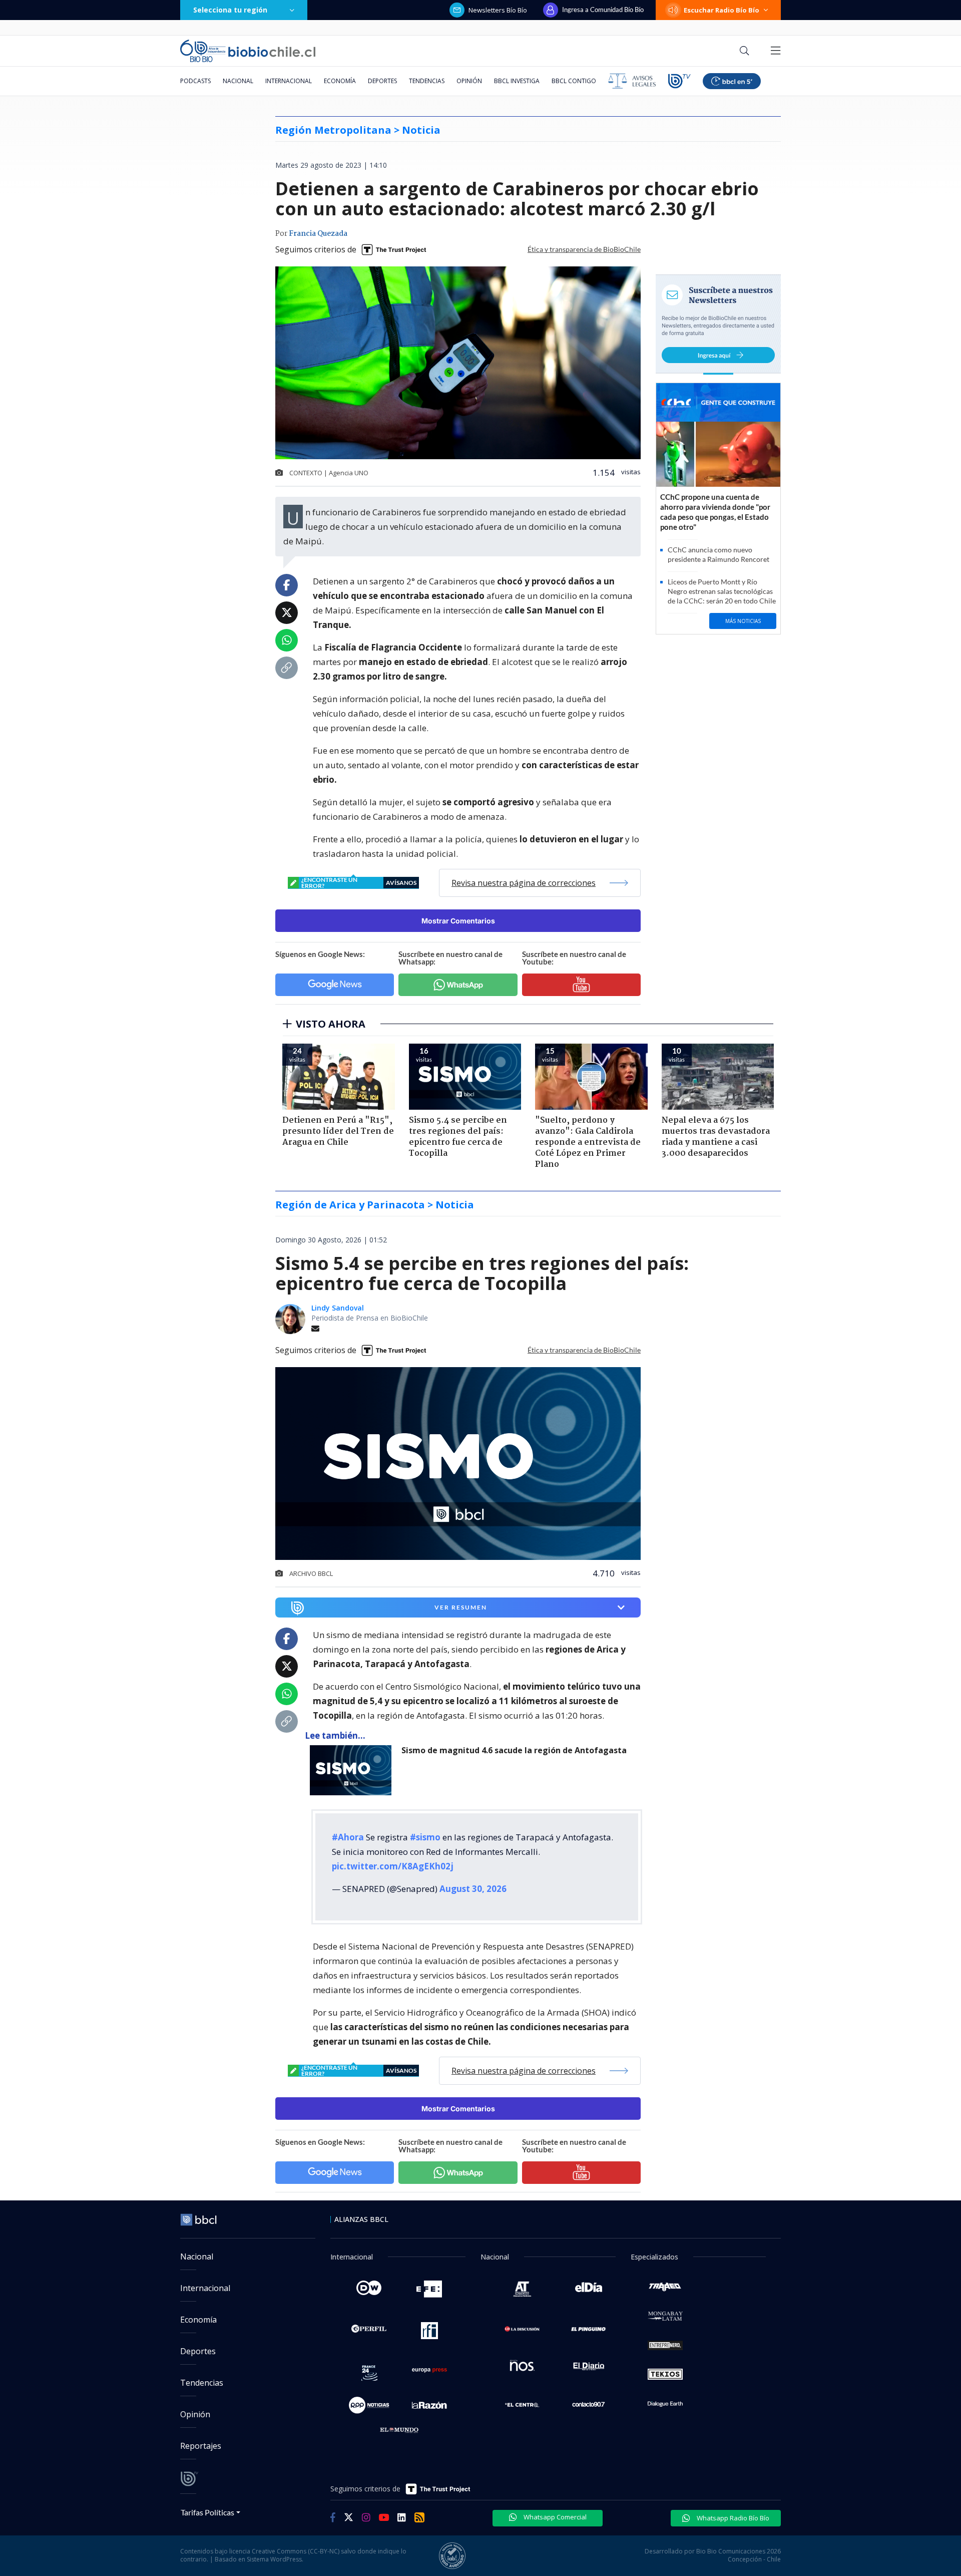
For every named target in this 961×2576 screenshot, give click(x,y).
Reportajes (201, 2446)
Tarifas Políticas (207, 2512)
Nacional (238, 81)
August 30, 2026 (473, 1889)
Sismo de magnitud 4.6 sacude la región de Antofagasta (514, 1750)
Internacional (289, 81)
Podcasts (195, 81)
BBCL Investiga (517, 81)
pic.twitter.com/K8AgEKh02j (393, 1866)
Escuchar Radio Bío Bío (722, 10)
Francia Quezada (318, 234)
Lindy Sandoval (338, 1308)
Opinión (469, 81)
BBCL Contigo (574, 81)
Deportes (382, 81)
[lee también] (353, 1770)
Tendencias (427, 81)
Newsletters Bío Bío (498, 10)
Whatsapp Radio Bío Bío (732, 2518)
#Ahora (348, 1837)
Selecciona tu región (230, 10)
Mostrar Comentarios (458, 921)
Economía (340, 81)
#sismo (425, 1837)
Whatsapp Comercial (554, 2517)
